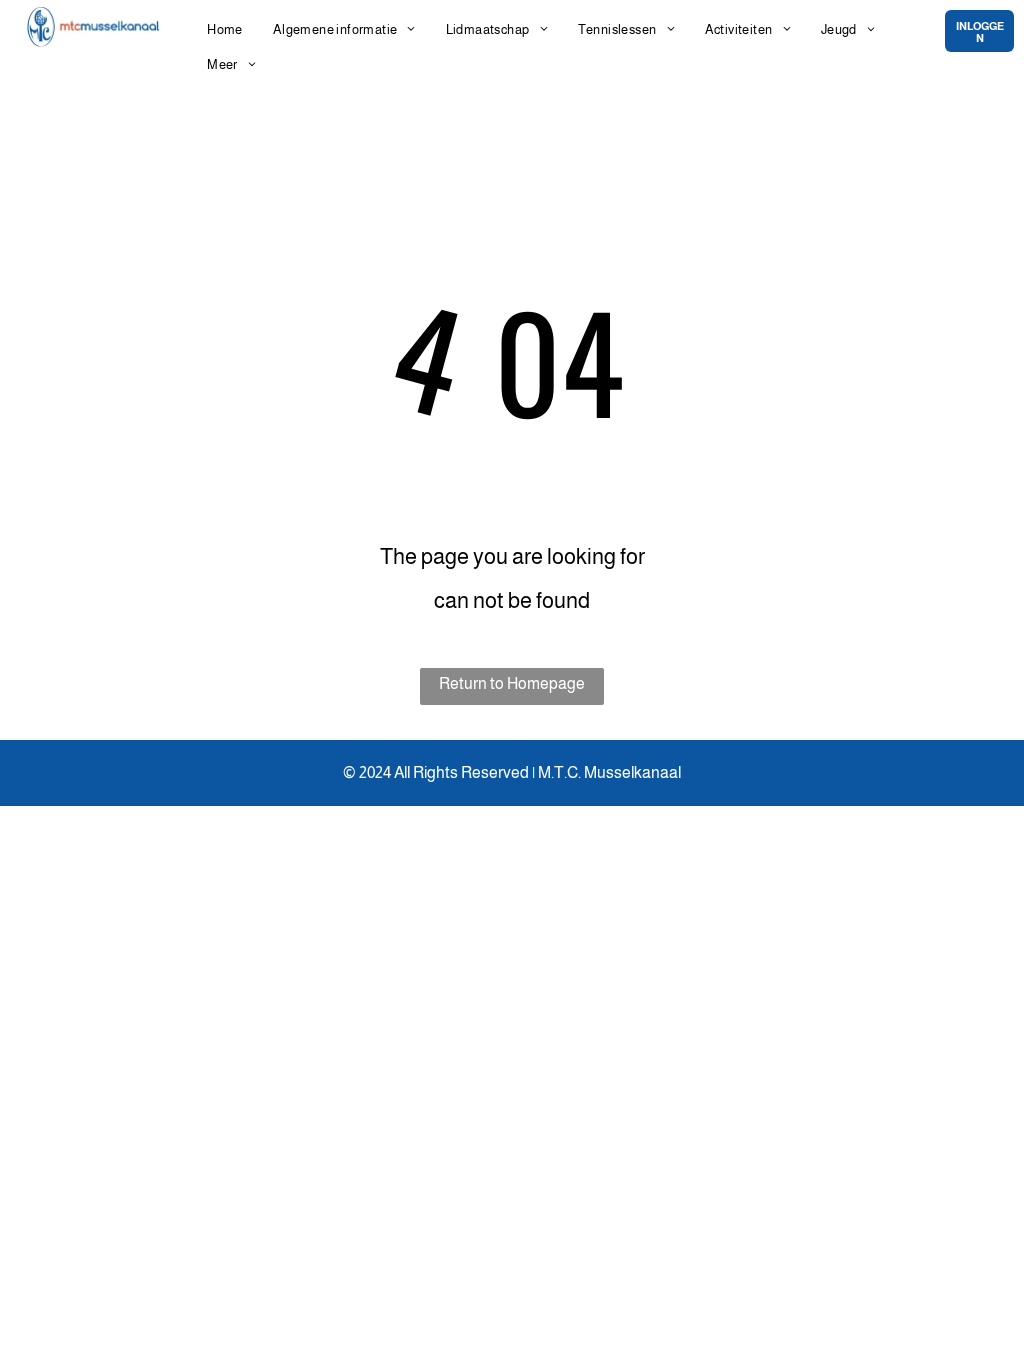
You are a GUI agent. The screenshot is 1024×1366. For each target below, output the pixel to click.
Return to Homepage (512, 683)
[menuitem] (225, 29)
